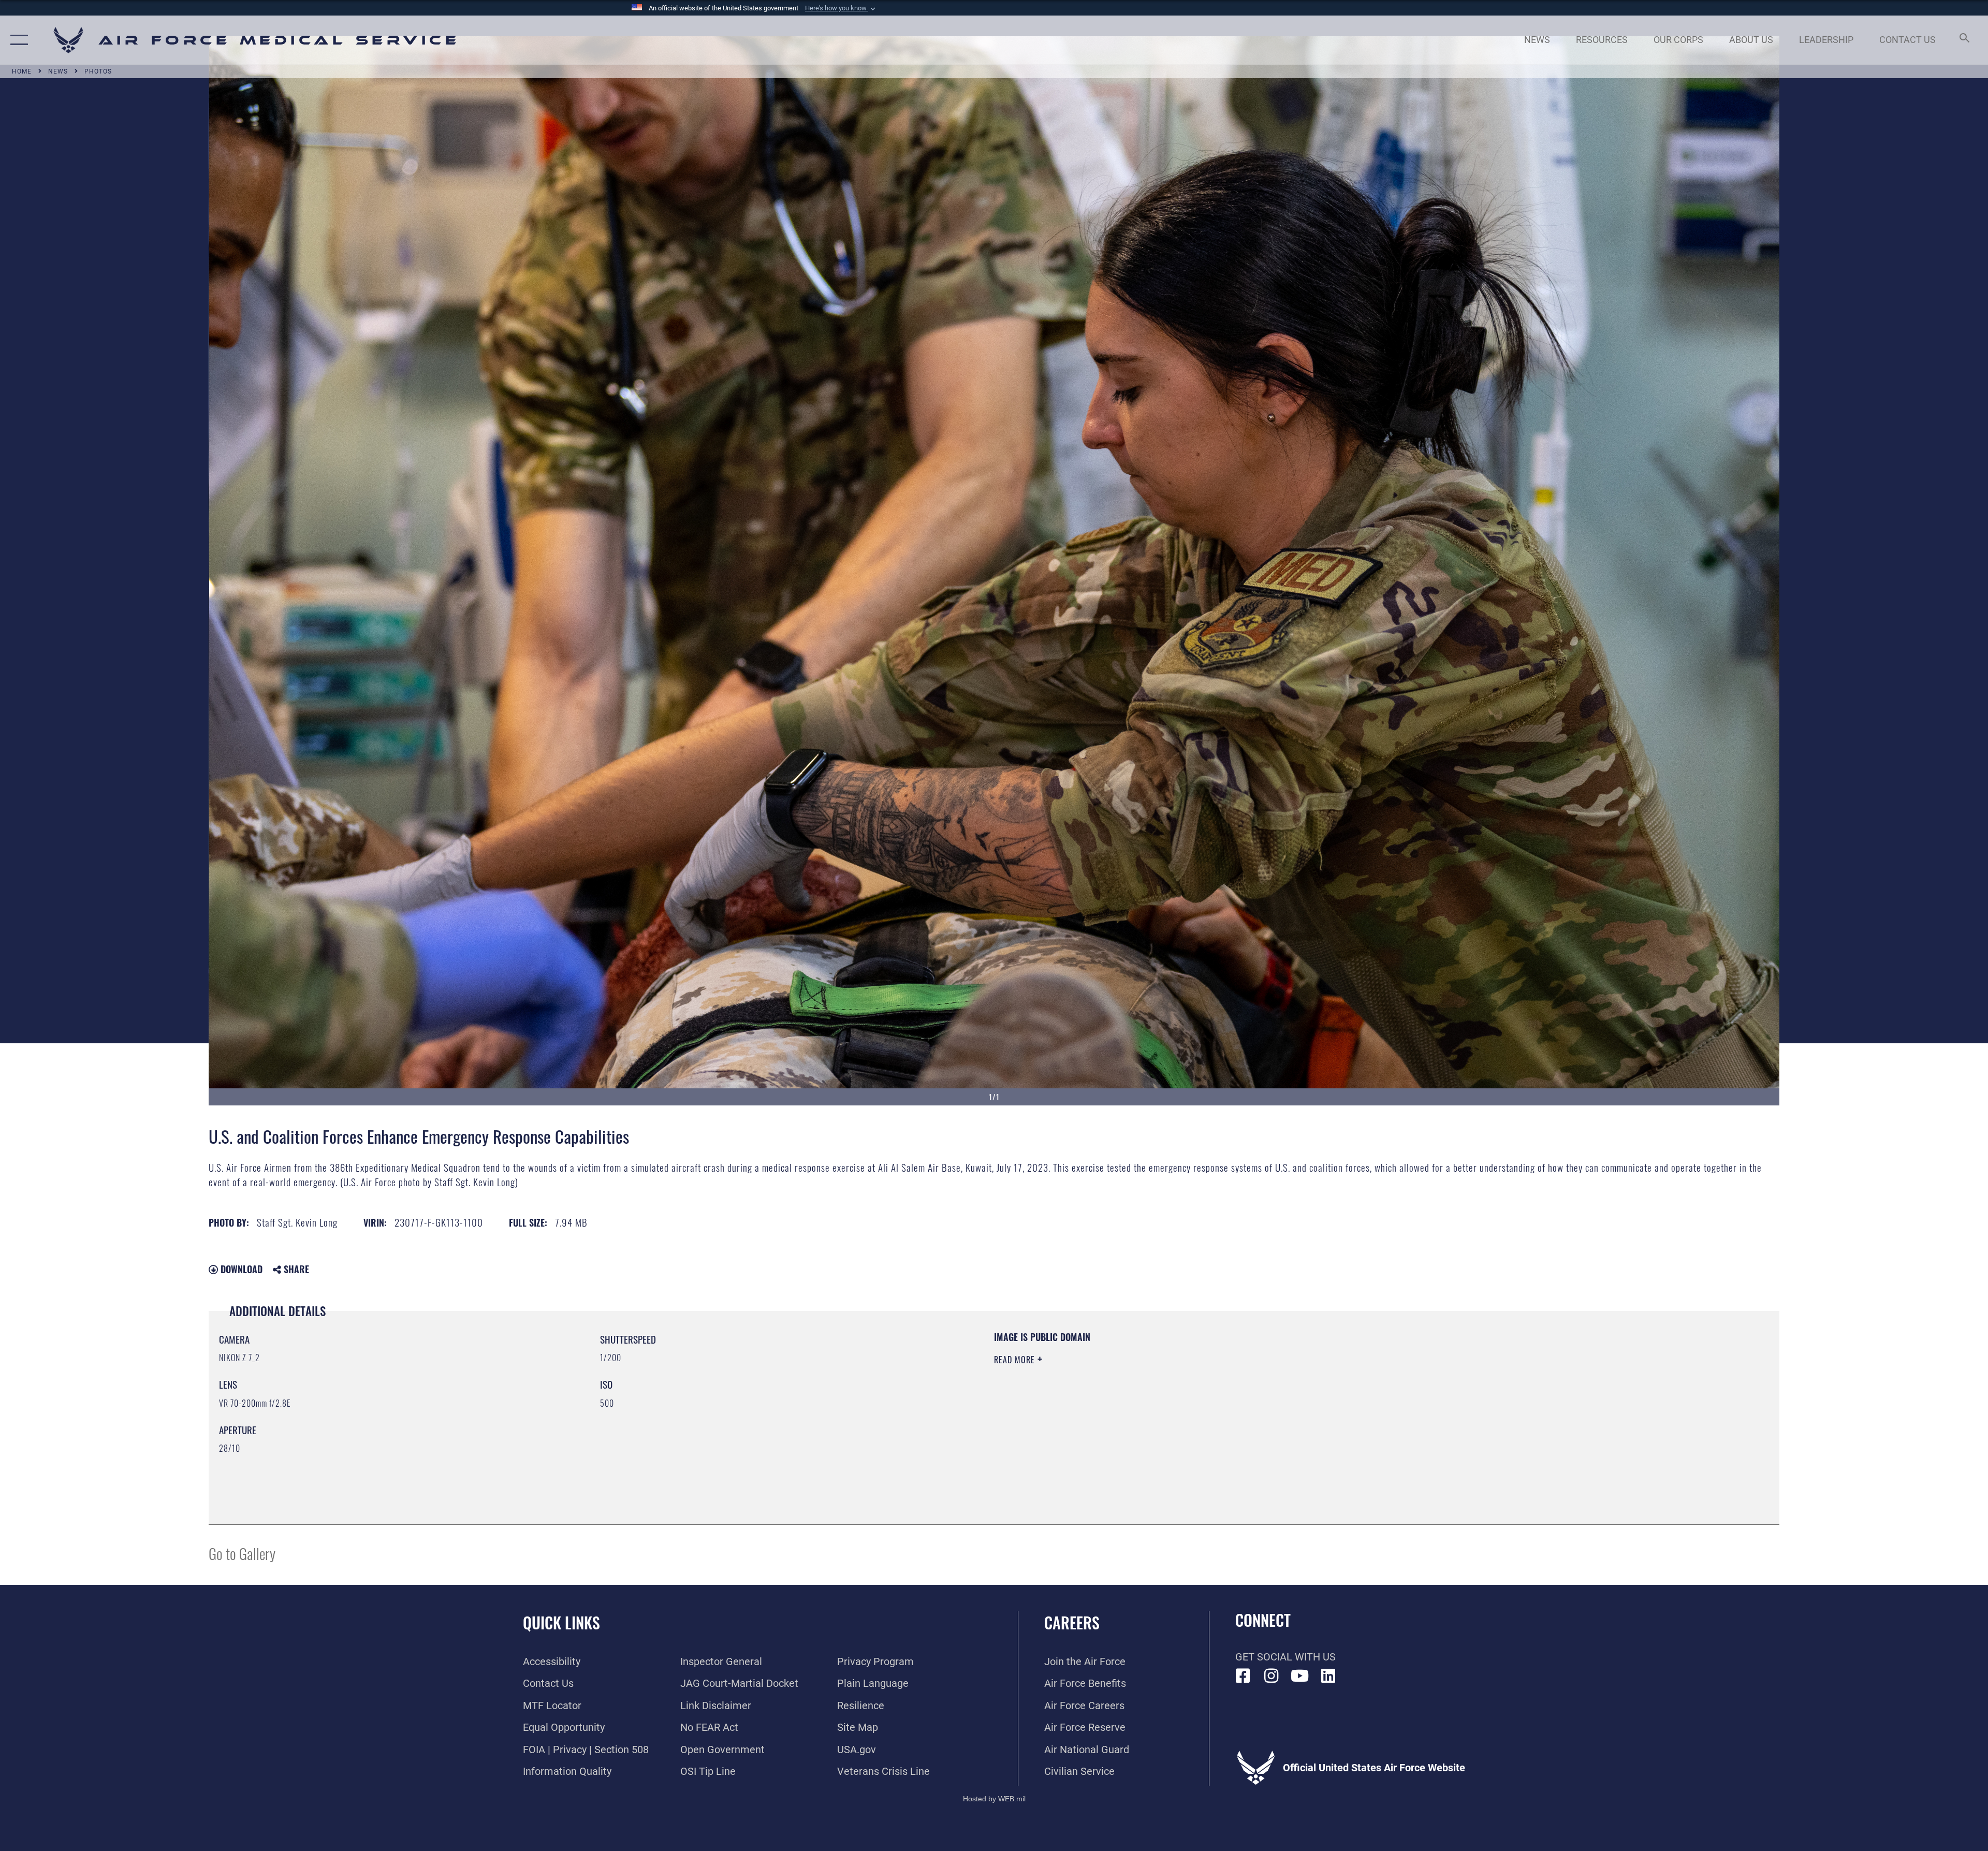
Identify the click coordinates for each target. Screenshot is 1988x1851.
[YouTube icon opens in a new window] (1300, 1676)
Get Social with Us (1285, 1657)
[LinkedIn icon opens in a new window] (1328, 1676)
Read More (1016, 1360)
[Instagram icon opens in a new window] (1271, 1676)
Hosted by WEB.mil (994, 1799)
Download (240, 1269)
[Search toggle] (1963, 40)
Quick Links (561, 1622)
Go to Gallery (242, 1553)
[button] (841, 8)
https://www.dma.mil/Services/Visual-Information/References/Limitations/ (1323, 1396)
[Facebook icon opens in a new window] (1243, 1676)
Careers (1072, 1622)
